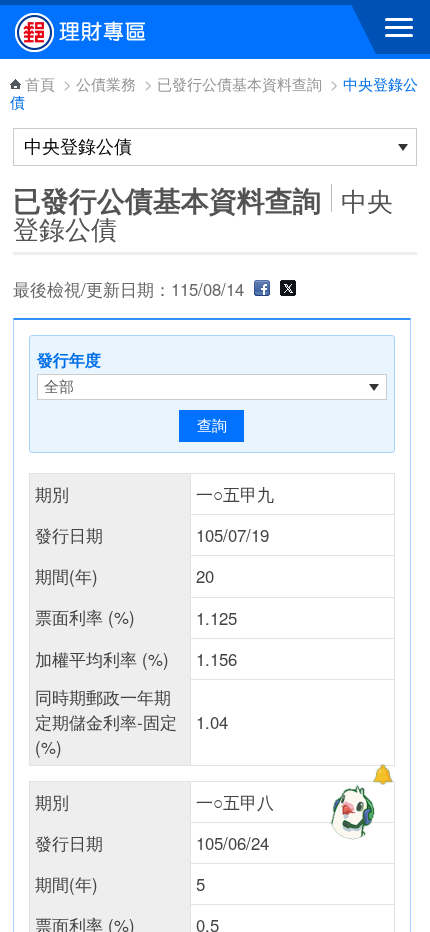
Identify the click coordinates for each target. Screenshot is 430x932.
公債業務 (106, 83)
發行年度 (69, 359)
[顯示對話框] (382, 774)
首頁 (40, 83)
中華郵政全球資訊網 (125, 32)
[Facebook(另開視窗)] (262, 289)
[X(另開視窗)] (288, 289)
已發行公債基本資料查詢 (239, 83)
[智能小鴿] (350, 812)
